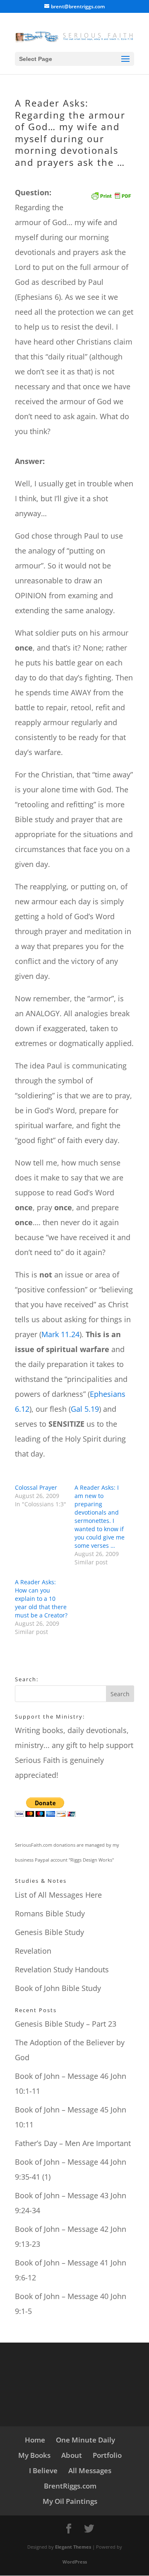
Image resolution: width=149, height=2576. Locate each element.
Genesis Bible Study (49, 1932)
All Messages (90, 2470)
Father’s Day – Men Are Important (73, 2143)
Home (35, 2440)
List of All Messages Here (58, 1895)
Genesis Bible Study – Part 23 (66, 2024)
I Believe (43, 2470)
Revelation (33, 1951)
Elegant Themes (73, 2547)
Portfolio (107, 2455)
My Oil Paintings (70, 2501)
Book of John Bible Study (58, 1988)
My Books (34, 2455)
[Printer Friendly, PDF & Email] (111, 193)
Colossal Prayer (36, 1487)
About (72, 2455)
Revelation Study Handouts (62, 1969)
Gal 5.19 (85, 1409)
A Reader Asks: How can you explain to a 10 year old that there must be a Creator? (41, 1599)
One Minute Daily (85, 2440)
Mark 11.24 (60, 1334)
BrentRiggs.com (70, 2486)
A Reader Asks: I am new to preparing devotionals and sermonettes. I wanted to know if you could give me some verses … (100, 1516)
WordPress (75, 2562)
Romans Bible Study (50, 1913)
